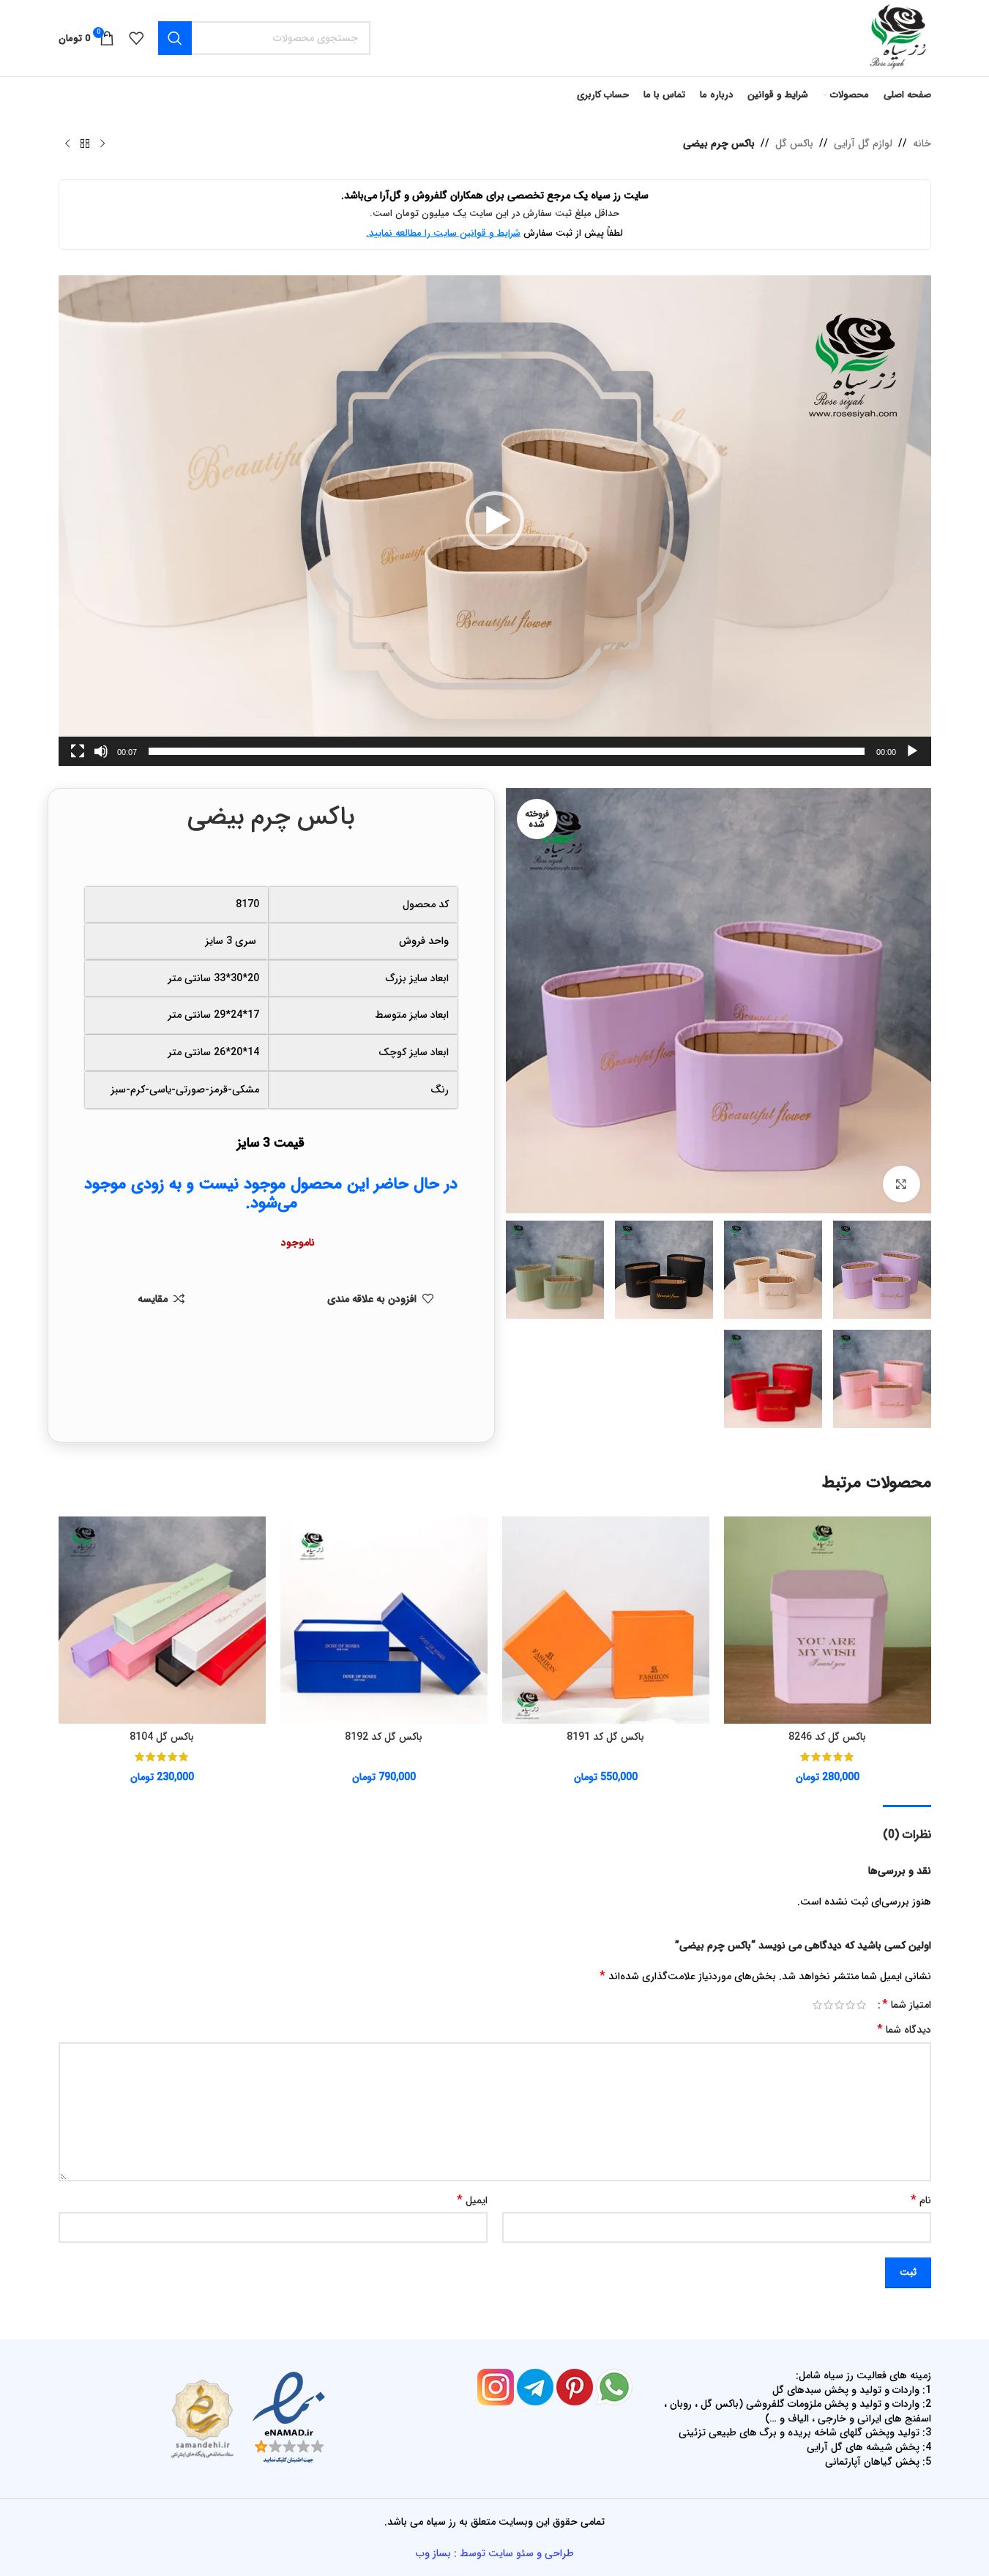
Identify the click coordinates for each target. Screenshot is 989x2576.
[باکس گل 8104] (162, 1620)
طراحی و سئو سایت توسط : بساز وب (495, 2553)
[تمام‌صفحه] (78, 759)
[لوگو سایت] (897, 37)
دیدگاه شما (904, 2030)
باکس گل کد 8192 (384, 1737)
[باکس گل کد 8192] (384, 1620)
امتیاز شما (907, 2005)
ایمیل (472, 2200)
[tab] (907, 1827)
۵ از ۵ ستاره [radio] (817, 2005)
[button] (495, 521)
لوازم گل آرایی (863, 144)
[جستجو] (175, 38)
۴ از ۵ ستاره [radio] (828, 2005)
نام (921, 2200)
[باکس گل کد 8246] (828, 1620)
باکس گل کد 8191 (605, 1737)
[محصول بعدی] (67, 144)
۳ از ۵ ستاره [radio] (839, 2005)
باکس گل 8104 (162, 1737)
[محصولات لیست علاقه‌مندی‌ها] (136, 38)
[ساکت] (101, 759)
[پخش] (912, 759)
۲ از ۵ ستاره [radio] (850, 2005)
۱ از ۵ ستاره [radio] (861, 2005)
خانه (922, 144)
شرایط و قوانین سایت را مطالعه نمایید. (443, 233)
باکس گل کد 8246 (827, 1737)
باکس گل (794, 144)
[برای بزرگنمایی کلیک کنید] (901, 1184)
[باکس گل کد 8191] (606, 1620)
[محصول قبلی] (102, 144)
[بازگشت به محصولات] (85, 144)
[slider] (507, 751)
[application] (495, 521)
